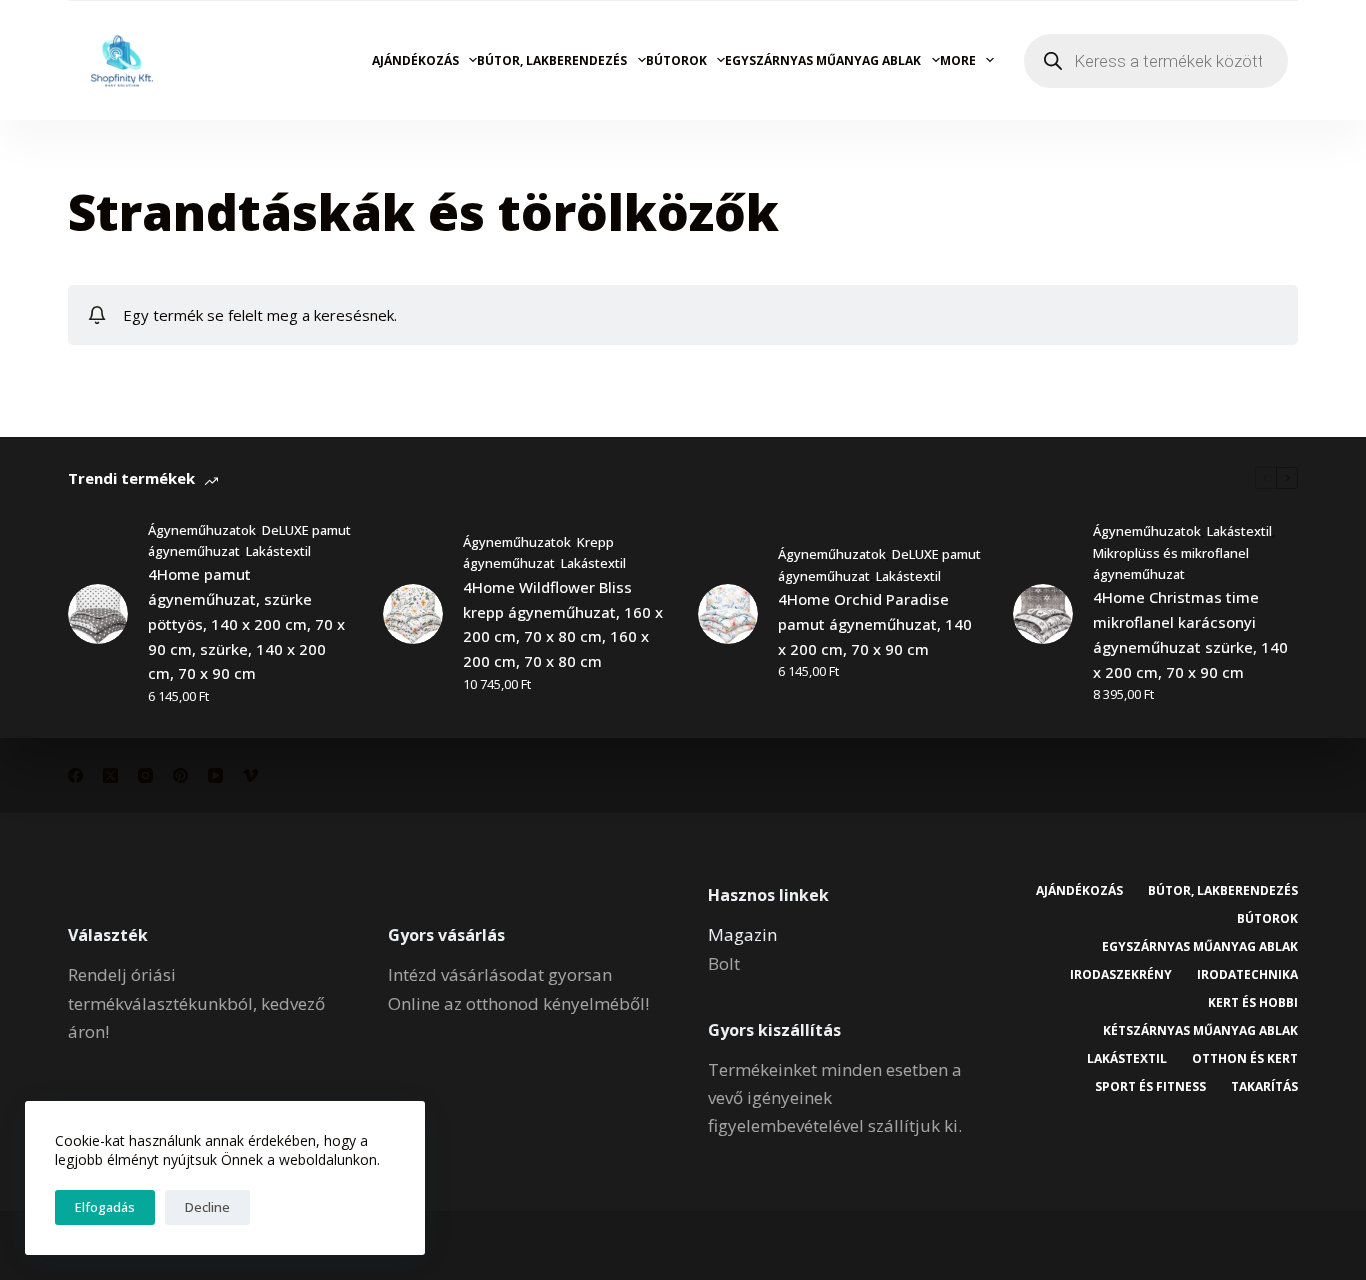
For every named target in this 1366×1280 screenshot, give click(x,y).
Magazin (742, 934)
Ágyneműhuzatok (202, 530)
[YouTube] (215, 775)
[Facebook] (75, 775)
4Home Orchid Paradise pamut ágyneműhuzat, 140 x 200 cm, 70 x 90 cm (875, 624)
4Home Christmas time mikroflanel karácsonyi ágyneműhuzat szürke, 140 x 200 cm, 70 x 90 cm (1190, 634)
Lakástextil (278, 551)
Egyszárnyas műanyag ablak (823, 60)
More (958, 60)
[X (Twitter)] (110, 775)
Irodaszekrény (1121, 975)
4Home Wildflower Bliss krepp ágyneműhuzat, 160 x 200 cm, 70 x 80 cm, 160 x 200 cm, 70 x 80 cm (563, 624)
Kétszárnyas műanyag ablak (1200, 1031)
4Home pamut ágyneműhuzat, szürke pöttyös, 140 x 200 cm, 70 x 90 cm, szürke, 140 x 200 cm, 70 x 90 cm (246, 623)
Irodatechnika (1247, 975)
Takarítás (1264, 1087)
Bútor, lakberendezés (552, 60)
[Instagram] (145, 775)
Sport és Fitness (1150, 1087)
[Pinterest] (180, 775)
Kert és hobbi (1253, 1003)
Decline (207, 1207)
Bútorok (676, 60)
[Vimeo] (250, 775)
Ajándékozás (415, 60)
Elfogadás (105, 1207)
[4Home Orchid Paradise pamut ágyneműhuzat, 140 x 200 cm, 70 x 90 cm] (728, 614)
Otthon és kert (1245, 1059)
